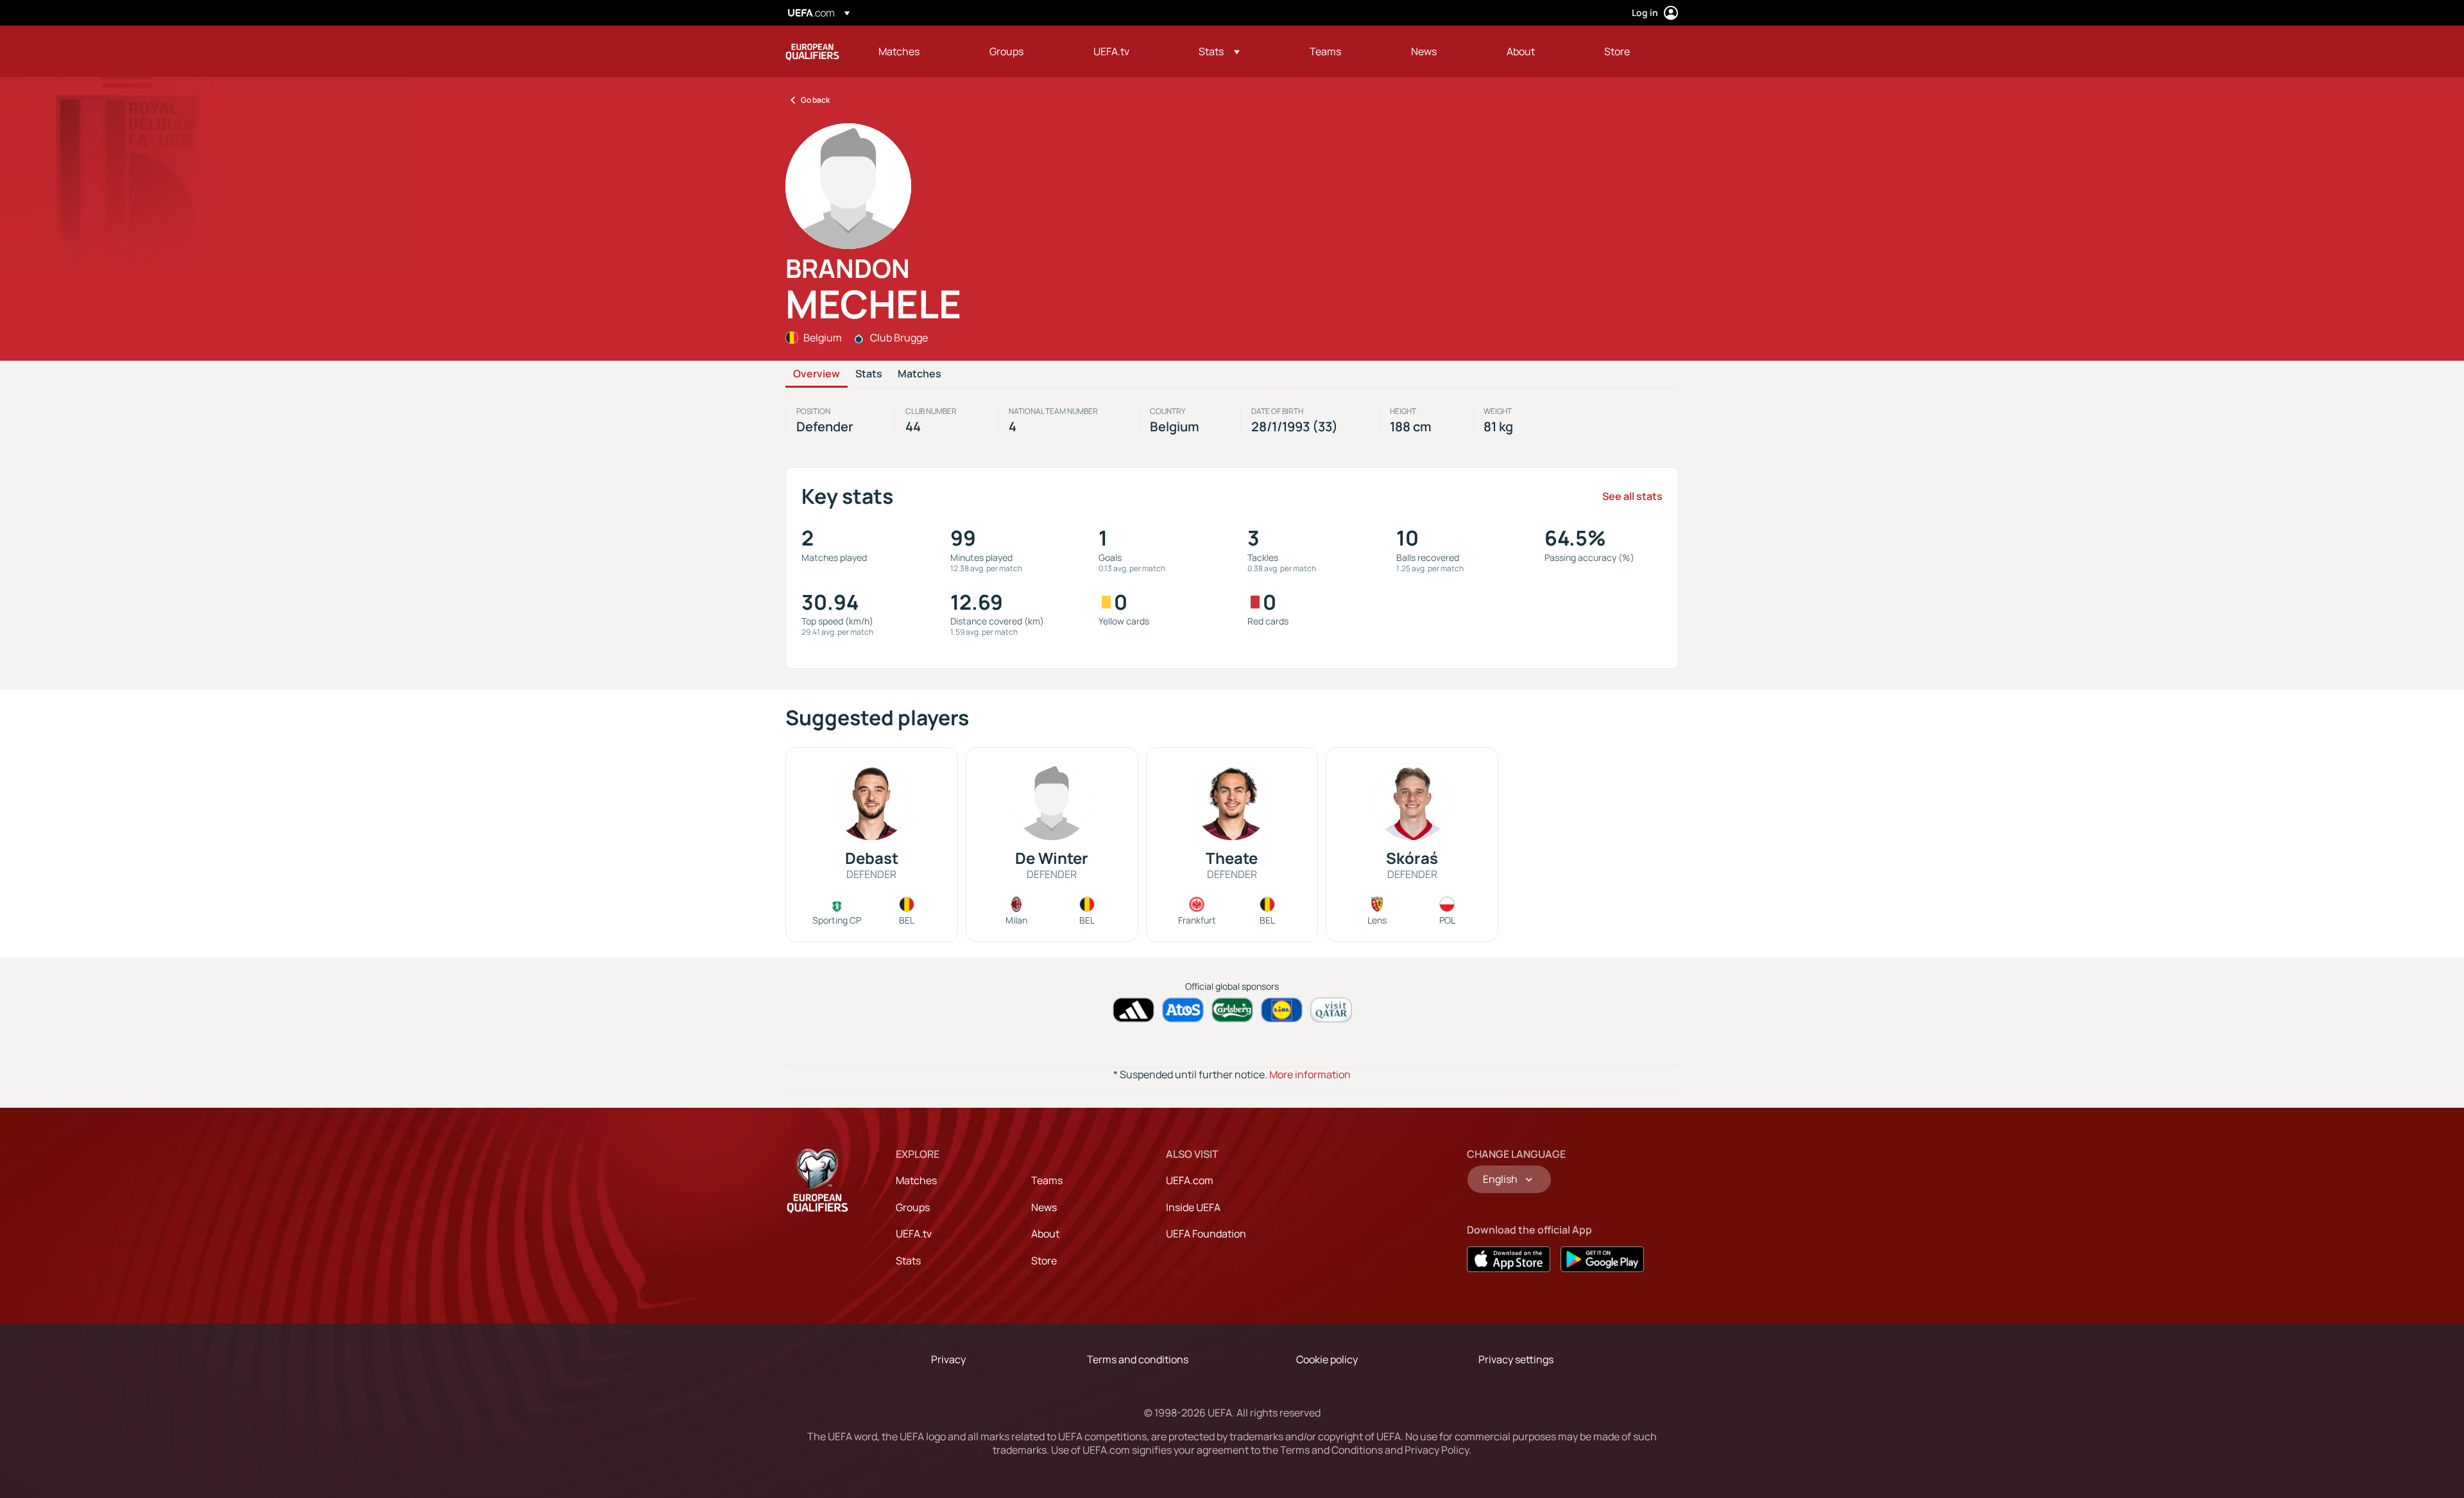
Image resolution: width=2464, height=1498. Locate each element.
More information (1310, 1074)
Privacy (948, 1359)
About (1045, 1234)
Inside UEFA (1193, 1207)
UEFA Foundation (1206, 1234)
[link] (899, 51)
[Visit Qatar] (1331, 1010)
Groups (913, 1207)
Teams (1047, 1180)
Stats (869, 374)
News (1044, 1207)
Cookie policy (1327, 1359)
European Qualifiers (812, 51)
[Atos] (1183, 1010)
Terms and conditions (1138, 1359)
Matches (920, 374)
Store (1044, 1261)
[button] (1219, 51)
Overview (817, 374)
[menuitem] (918, 51)
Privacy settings (1516, 1359)
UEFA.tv (914, 1234)
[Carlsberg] (1232, 1010)
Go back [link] (815, 100)
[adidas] (1134, 1010)
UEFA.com (1190, 1180)
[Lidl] (1282, 1010)
